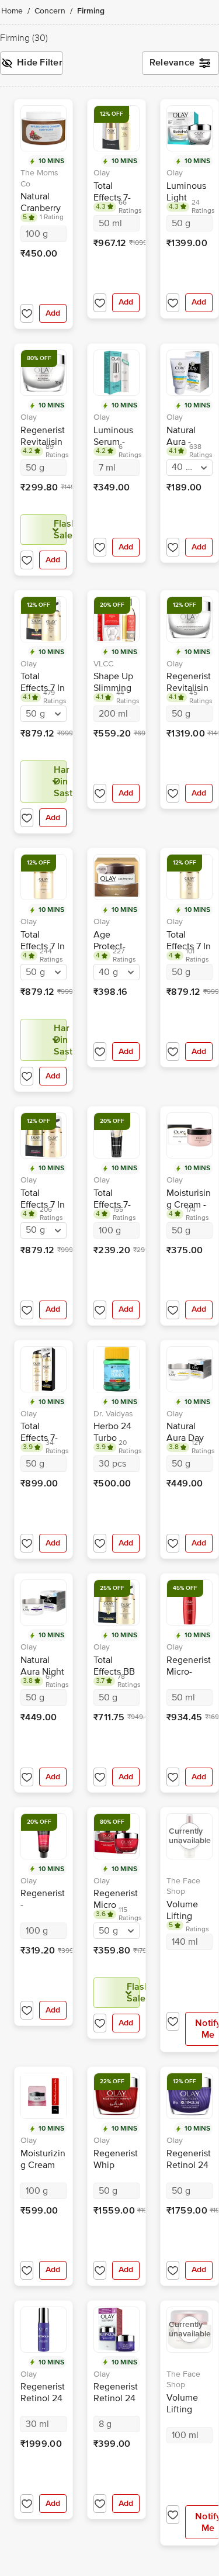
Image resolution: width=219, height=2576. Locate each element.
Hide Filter (40, 63)
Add (53, 313)
